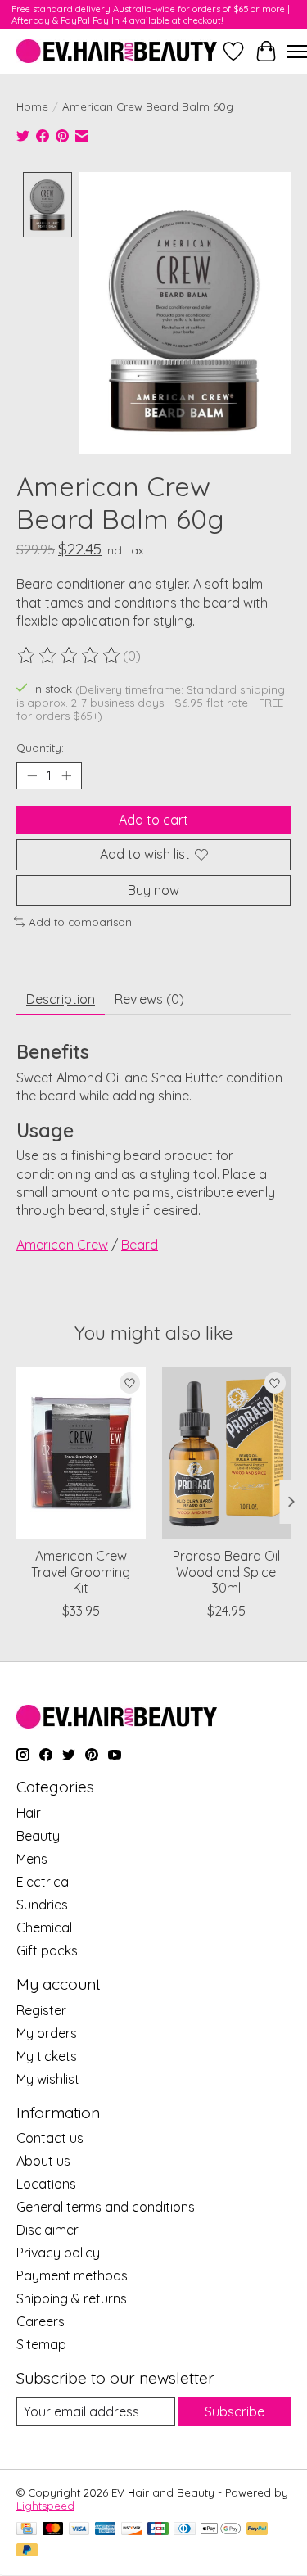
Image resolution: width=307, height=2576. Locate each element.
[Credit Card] (27, 2530)
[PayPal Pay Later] (27, 2551)
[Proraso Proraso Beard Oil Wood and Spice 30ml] (227, 1453)
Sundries (42, 1905)
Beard (140, 1245)
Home (32, 106)
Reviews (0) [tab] (149, 999)
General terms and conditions (106, 2207)
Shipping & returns (72, 2298)
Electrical (44, 1882)
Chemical (44, 1927)
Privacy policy (58, 2253)
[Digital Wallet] (221, 2530)
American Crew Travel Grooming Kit (81, 1572)
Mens (32, 1859)
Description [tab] (61, 999)
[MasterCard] (53, 2530)
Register (41, 2010)
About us (43, 2161)
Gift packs (47, 1950)
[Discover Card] (132, 2530)
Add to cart (153, 820)
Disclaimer (47, 2230)
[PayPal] (257, 2530)
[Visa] (79, 2530)
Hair (29, 1813)
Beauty (38, 1836)
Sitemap (41, 2344)
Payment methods (72, 2275)
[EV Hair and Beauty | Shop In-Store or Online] (117, 51)
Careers (41, 2321)
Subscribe (235, 2411)
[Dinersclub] (184, 2530)
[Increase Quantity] (66, 776)
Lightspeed (45, 2506)
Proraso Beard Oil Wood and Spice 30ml (226, 1572)
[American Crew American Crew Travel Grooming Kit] (81, 1453)
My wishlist (48, 2079)
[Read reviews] (70, 656)
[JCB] (158, 2530)
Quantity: (40, 748)
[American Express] (106, 2530)
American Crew (62, 1245)
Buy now (153, 890)
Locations (46, 2184)
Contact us (50, 2138)
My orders (47, 2033)
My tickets (47, 2056)
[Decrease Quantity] (32, 776)
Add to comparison (80, 922)
